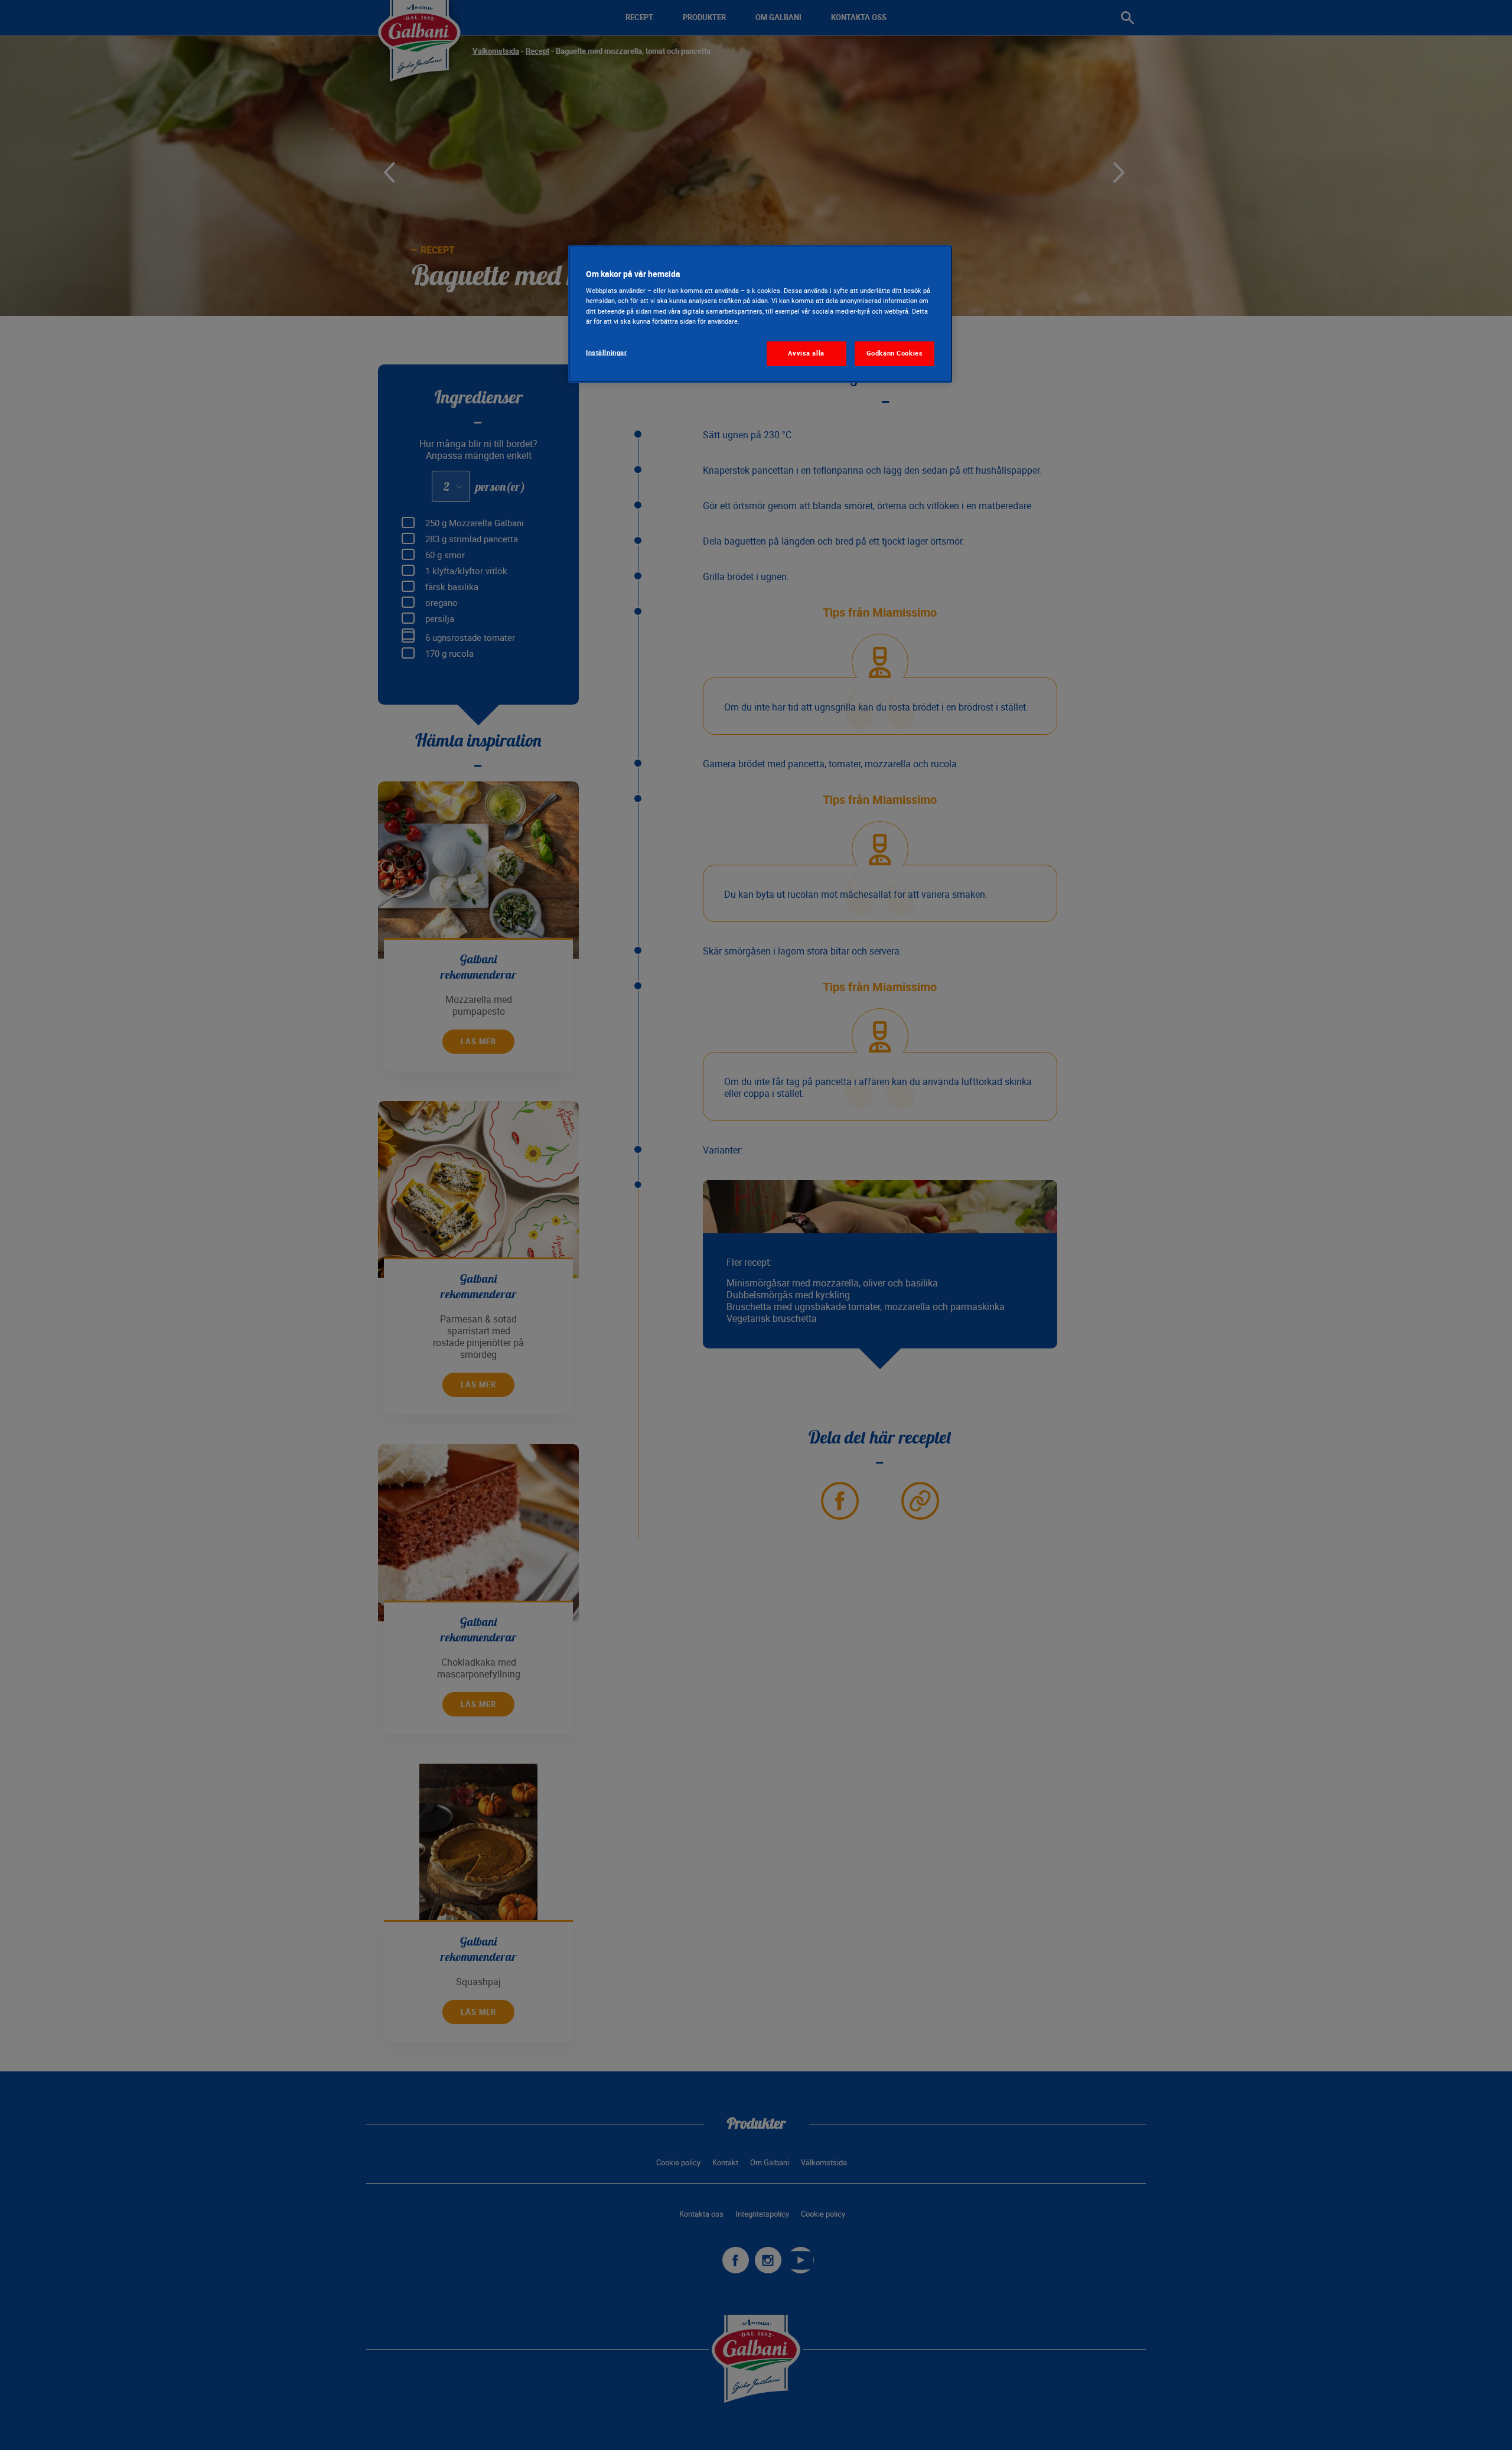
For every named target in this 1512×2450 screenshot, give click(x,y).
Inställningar (606, 353)
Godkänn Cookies (895, 353)
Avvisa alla (806, 353)
